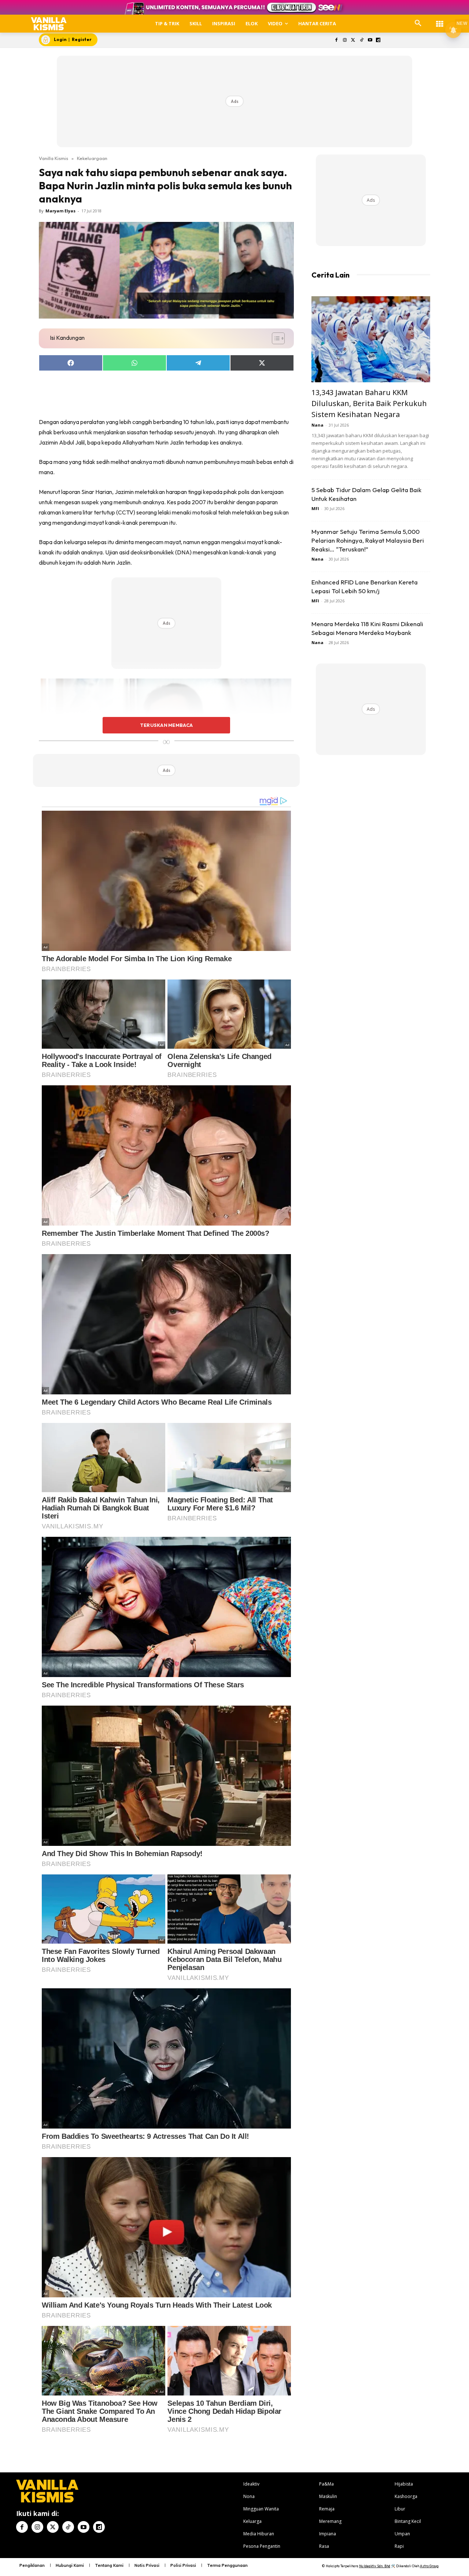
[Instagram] (345, 40)
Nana (317, 425)
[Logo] (49, 24)
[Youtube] (370, 40)
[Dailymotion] (378, 40)
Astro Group (429, 2566)
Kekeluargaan (92, 158)
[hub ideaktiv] (440, 20)
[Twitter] (353, 40)
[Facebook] (337, 40)
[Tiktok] (361, 40)
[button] (418, 23)
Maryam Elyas (60, 211)
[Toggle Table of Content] (275, 338)
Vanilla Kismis (53, 158)
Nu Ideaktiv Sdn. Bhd (375, 2566)
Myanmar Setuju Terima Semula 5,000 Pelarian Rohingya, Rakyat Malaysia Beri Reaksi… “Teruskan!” (368, 540)
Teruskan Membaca (166, 725)
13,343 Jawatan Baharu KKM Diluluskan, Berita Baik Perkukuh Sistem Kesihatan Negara (369, 403)
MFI (315, 508)
